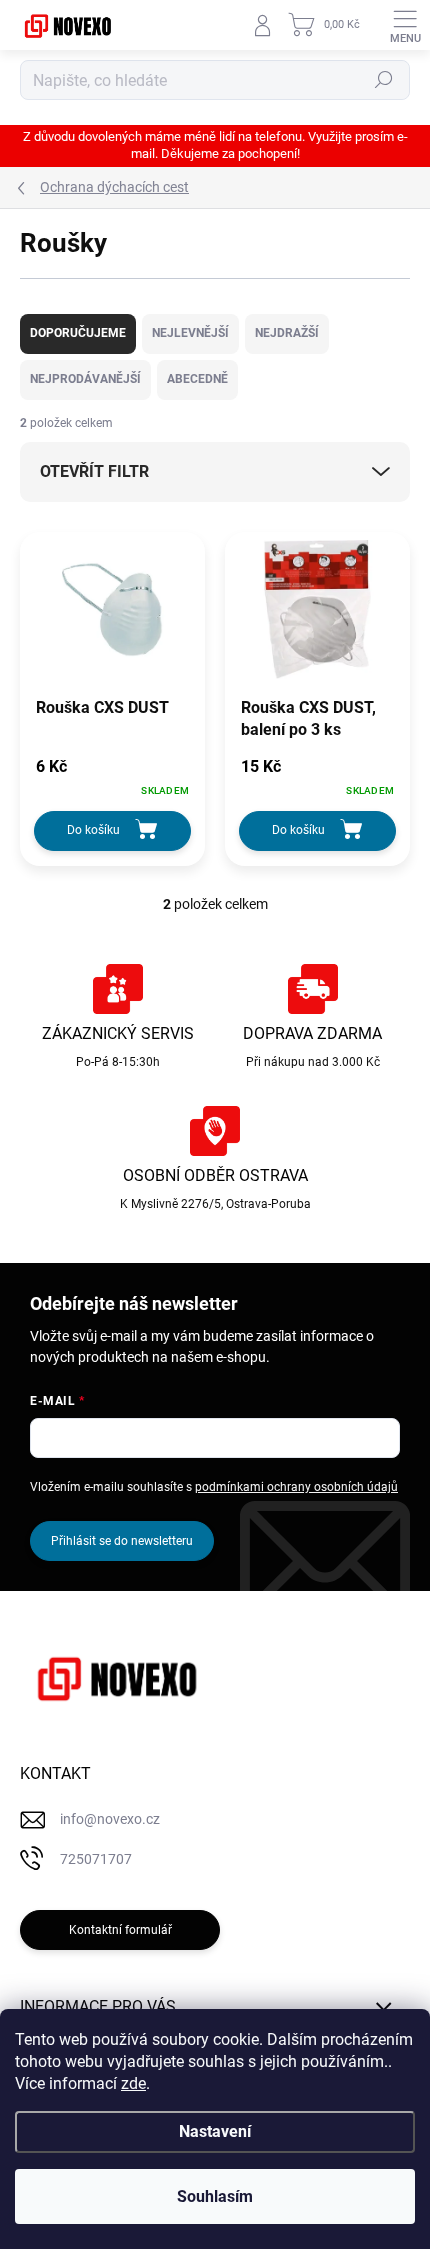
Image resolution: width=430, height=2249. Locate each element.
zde (133, 2083)
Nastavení (215, 2131)
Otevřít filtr (94, 471)
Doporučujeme (78, 333)
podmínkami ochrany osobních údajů (296, 1487)
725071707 (96, 1859)
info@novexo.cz (110, 1819)
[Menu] (405, 25)
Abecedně (197, 379)
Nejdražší (287, 333)
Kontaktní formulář (120, 1930)
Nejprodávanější (85, 379)
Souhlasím (215, 2196)
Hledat (384, 80)
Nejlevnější (190, 333)
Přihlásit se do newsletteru (122, 1541)
